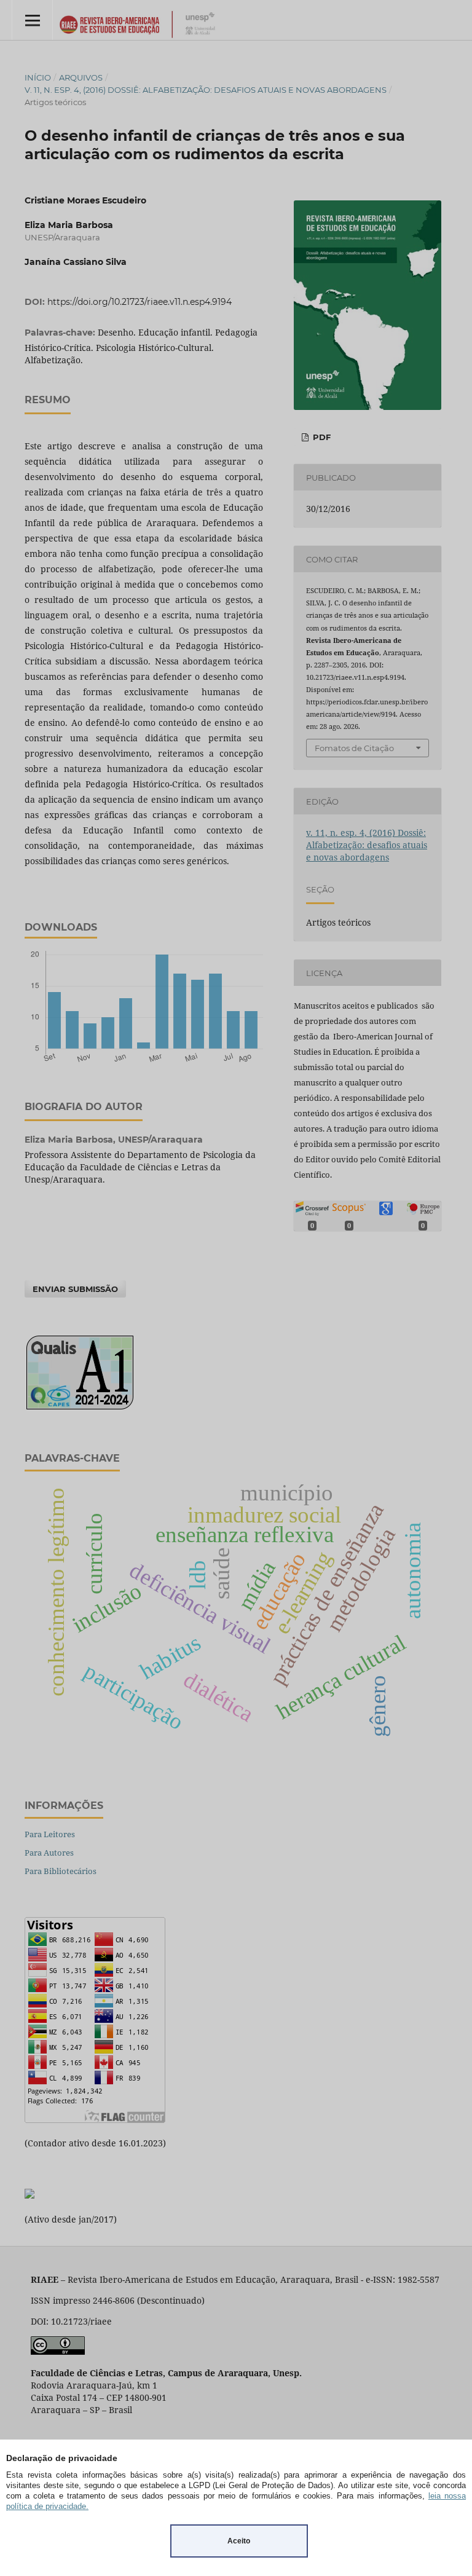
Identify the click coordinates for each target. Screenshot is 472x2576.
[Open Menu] (32, 20)
